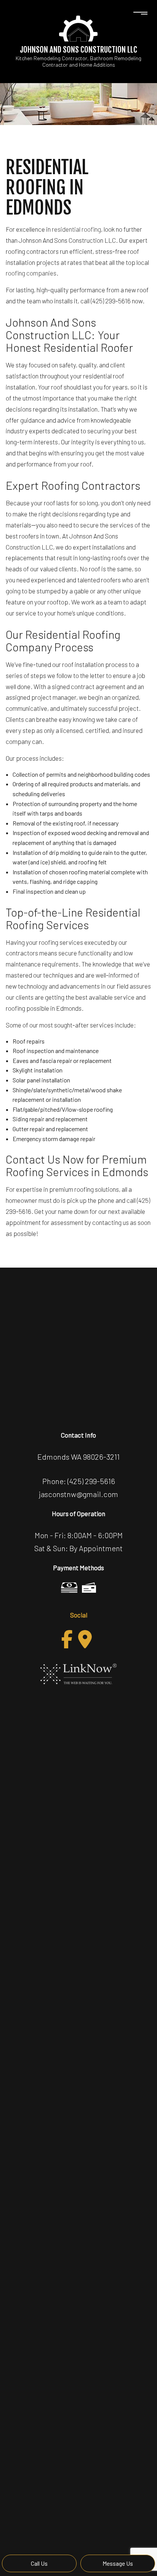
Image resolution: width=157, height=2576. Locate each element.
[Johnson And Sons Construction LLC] (78, 28)
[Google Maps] (85, 1639)
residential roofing (76, 229)
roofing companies (31, 273)
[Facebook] (67, 1639)
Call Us (39, 2563)
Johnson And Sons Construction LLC (78, 50)
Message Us (118, 2563)
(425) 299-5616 (91, 1481)
